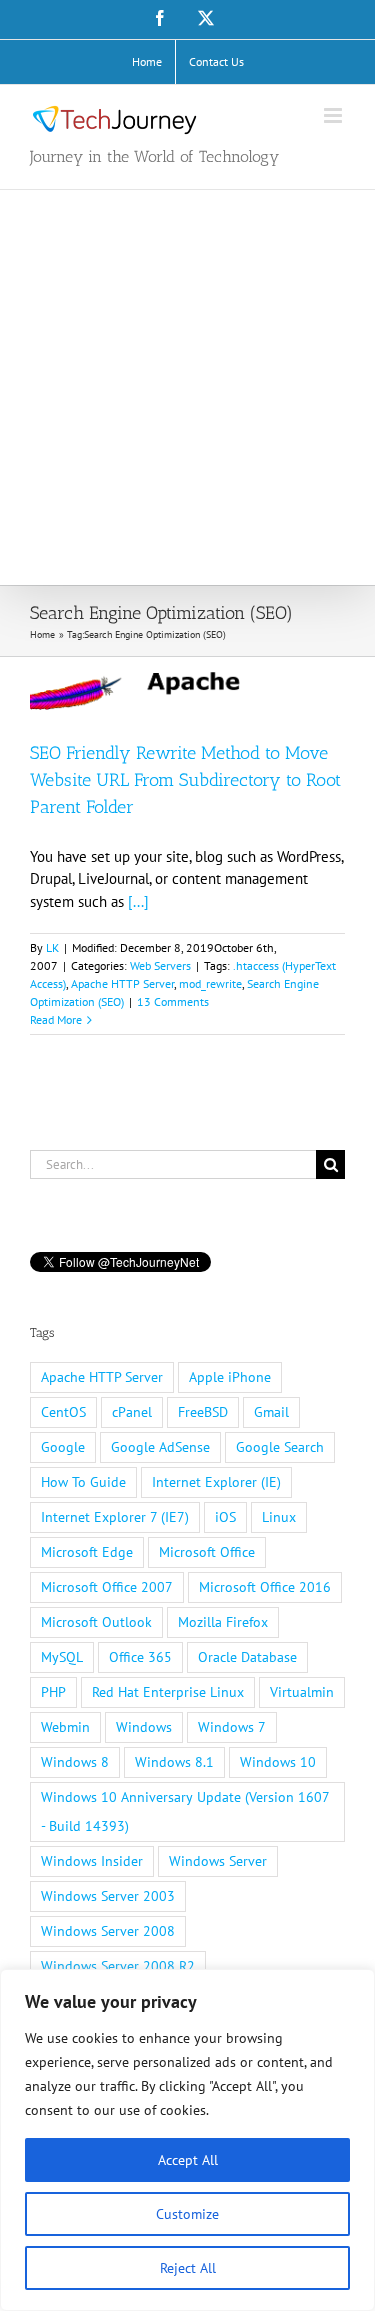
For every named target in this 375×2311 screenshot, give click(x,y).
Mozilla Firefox (223, 1622)
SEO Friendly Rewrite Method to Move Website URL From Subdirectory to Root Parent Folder (185, 780)
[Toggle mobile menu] (334, 115)
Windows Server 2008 (108, 1931)
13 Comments (173, 1001)
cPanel (132, 1412)
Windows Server (218, 1861)
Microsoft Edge (87, 1552)
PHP (53, 1692)
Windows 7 (232, 1727)
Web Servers (160, 965)
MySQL (62, 1657)
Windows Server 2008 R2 (118, 1966)
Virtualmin (302, 1692)
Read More (56, 1019)
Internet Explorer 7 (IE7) (115, 1517)
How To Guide (83, 1482)
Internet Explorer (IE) (216, 1482)
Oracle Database (247, 1657)
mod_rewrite (210, 983)
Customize (187, 2214)
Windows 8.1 (174, 1762)
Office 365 (140, 1657)
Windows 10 (278, 1762)
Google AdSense (160, 1447)
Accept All (188, 2160)
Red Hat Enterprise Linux (168, 1692)
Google (63, 1447)
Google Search (280, 1447)
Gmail (271, 1412)
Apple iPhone (230, 1377)
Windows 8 (75, 1762)
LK (52, 947)
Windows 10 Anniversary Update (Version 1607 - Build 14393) (185, 1811)
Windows (144, 1727)
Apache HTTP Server (122, 983)
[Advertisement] (187, 387)
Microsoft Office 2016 (265, 1587)
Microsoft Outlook (96, 1622)
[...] (138, 901)
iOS (225, 1517)
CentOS (63, 1412)
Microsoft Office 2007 (107, 1587)
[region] (187, 2140)
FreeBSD (203, 1412)
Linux (279, 1517)
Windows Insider (92, 1861)
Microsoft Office (207, 1552)
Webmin (65, 1727)
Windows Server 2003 (108, 1896)
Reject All (188, 2268)
